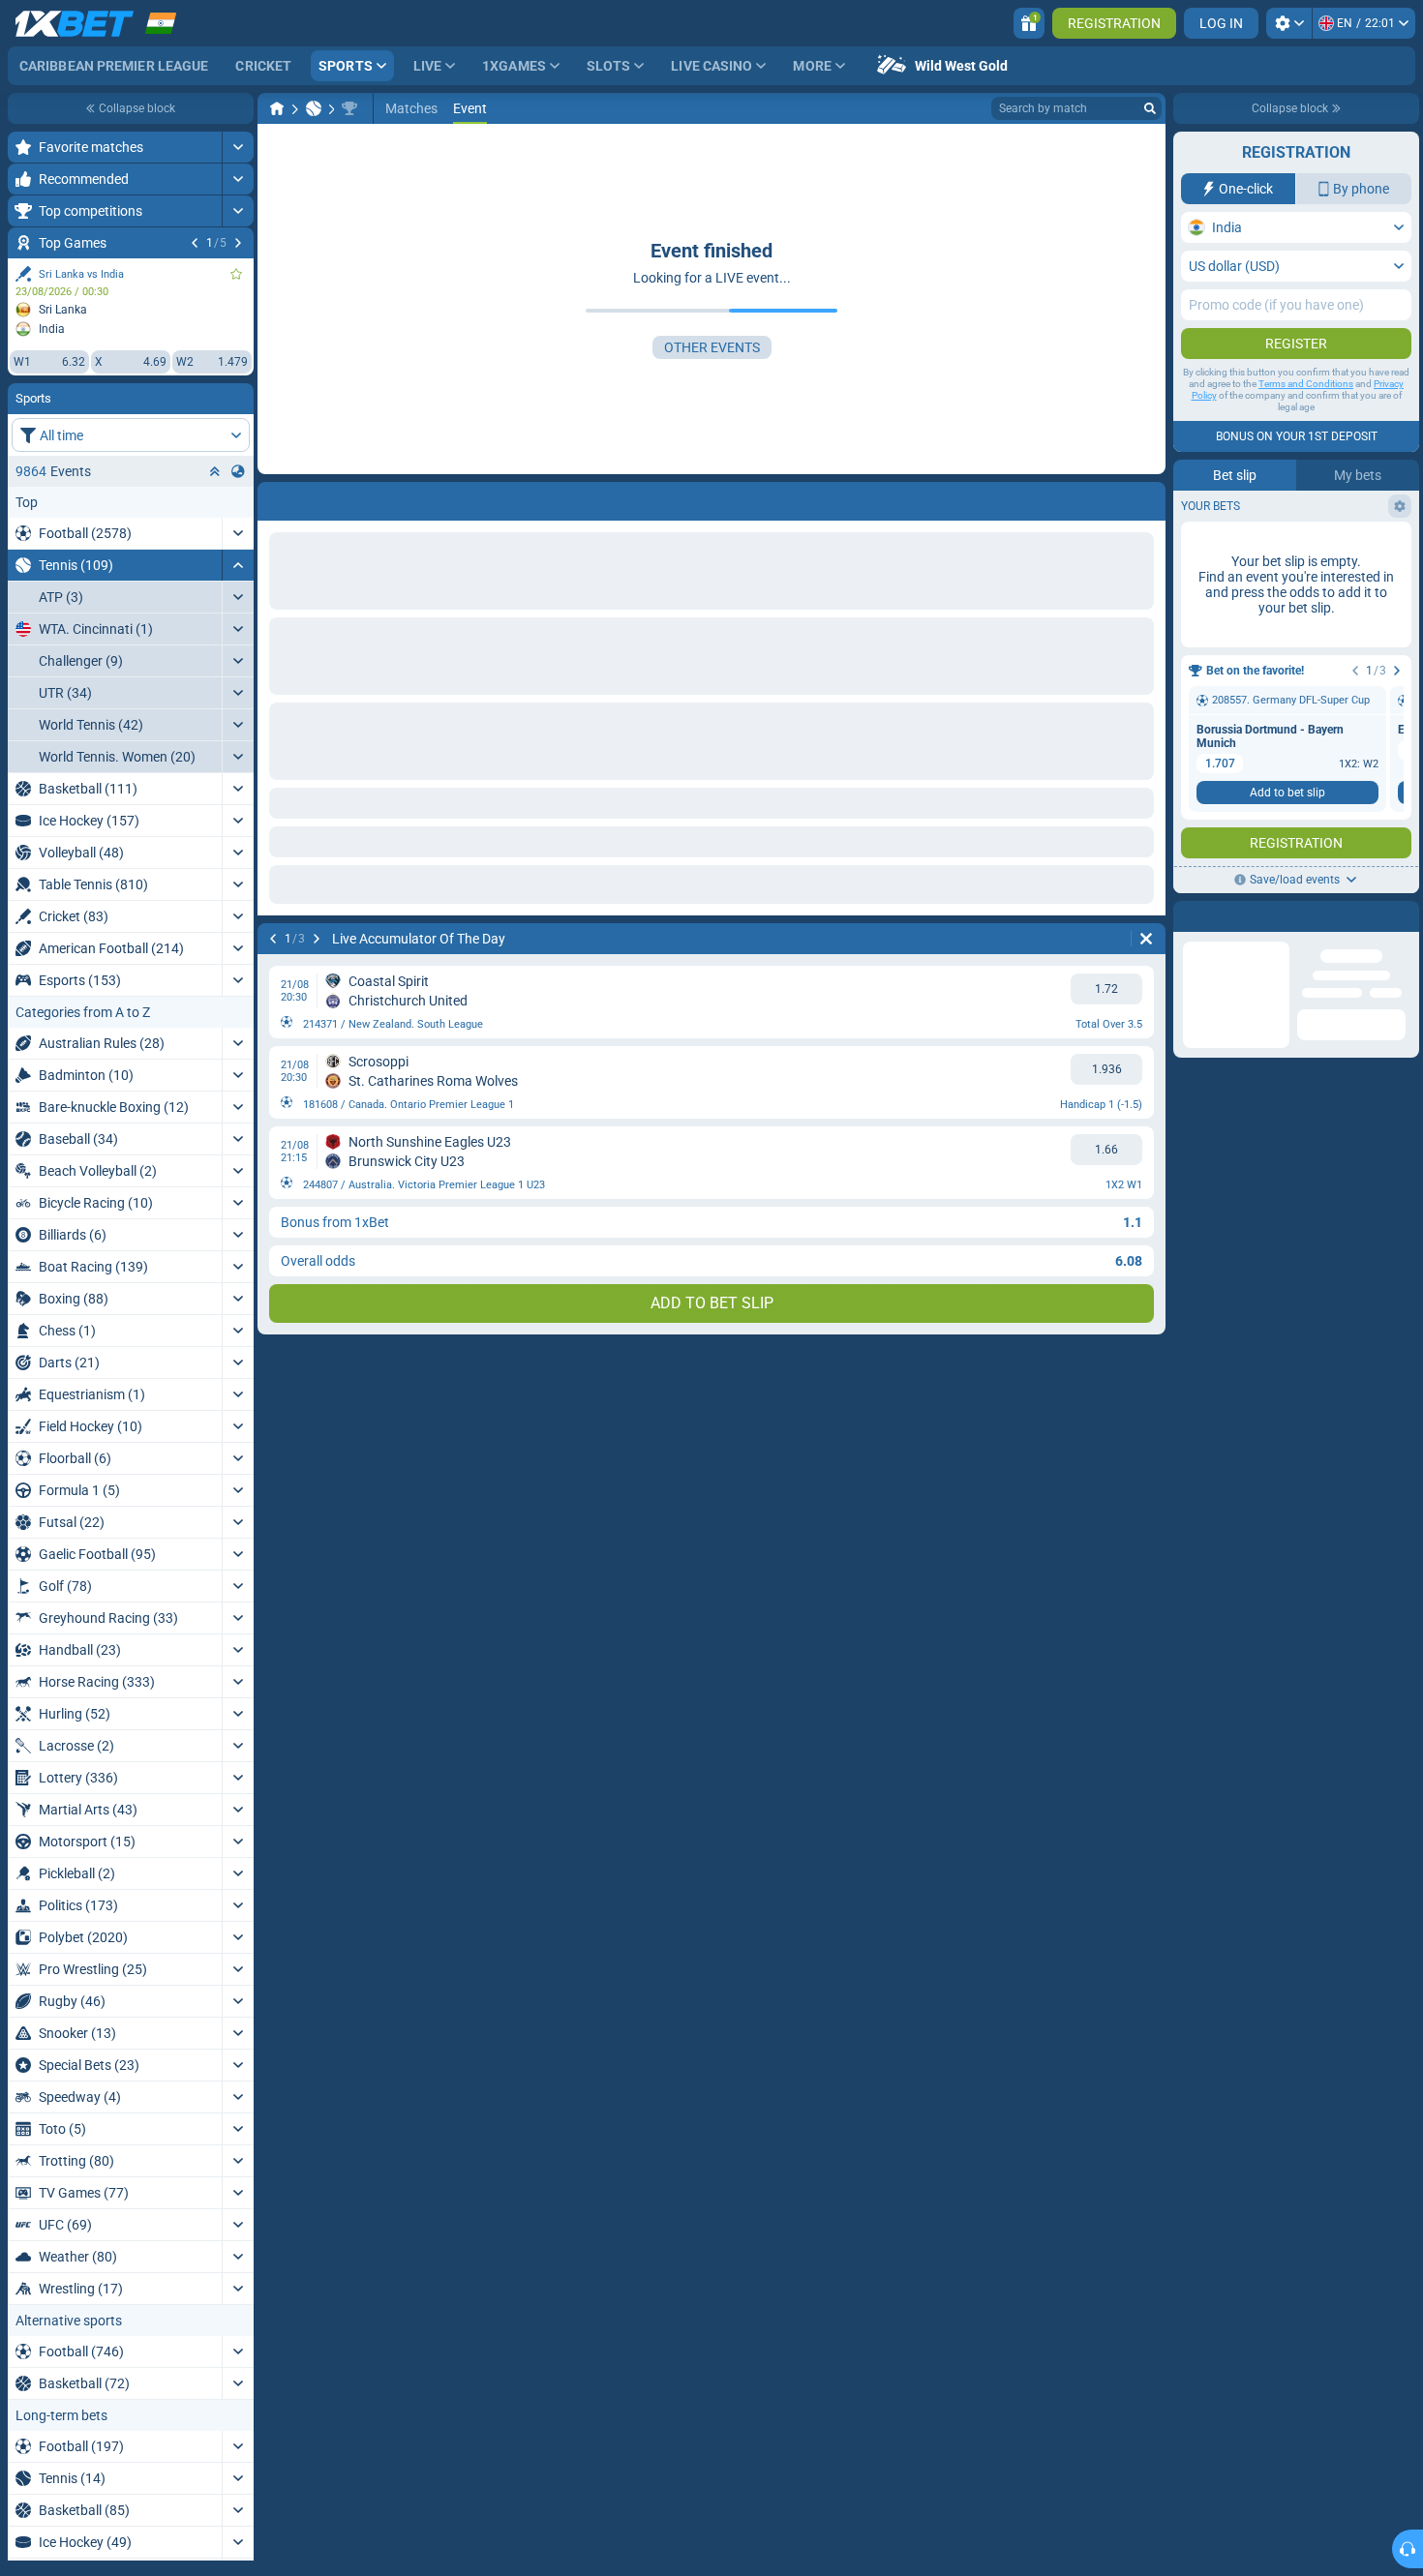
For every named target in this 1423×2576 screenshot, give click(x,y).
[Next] (238, 243)
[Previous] (195, 243)
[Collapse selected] (215, 471)
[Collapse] (238, 565)
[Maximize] (238, 147)
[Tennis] (314, 108)
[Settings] (1289, 23)
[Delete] (1146, 497)
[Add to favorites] (236, 274)
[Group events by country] (238, 471)
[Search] (1150, 108)
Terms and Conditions (1306, 384)
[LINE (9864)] (277, 108)
